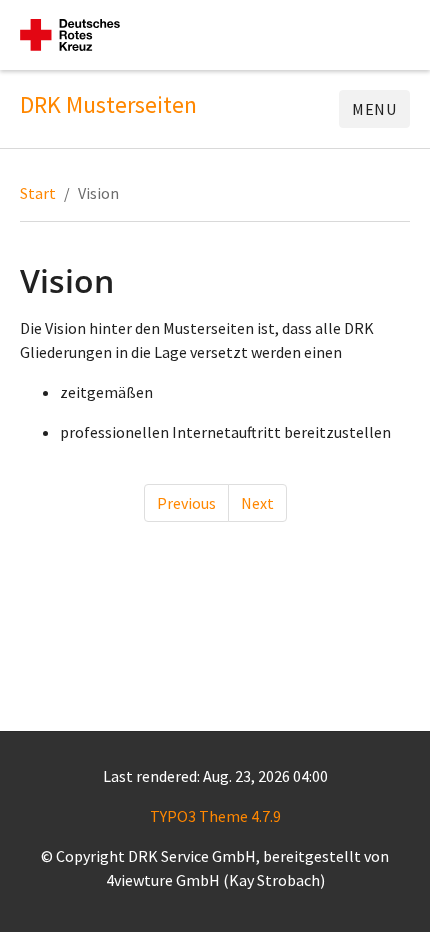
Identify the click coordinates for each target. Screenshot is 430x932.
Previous (186, 503)
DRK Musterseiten (108, 105)
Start (38, 193)
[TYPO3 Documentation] (70, 35)
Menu (374, 109)
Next (257, 503)
